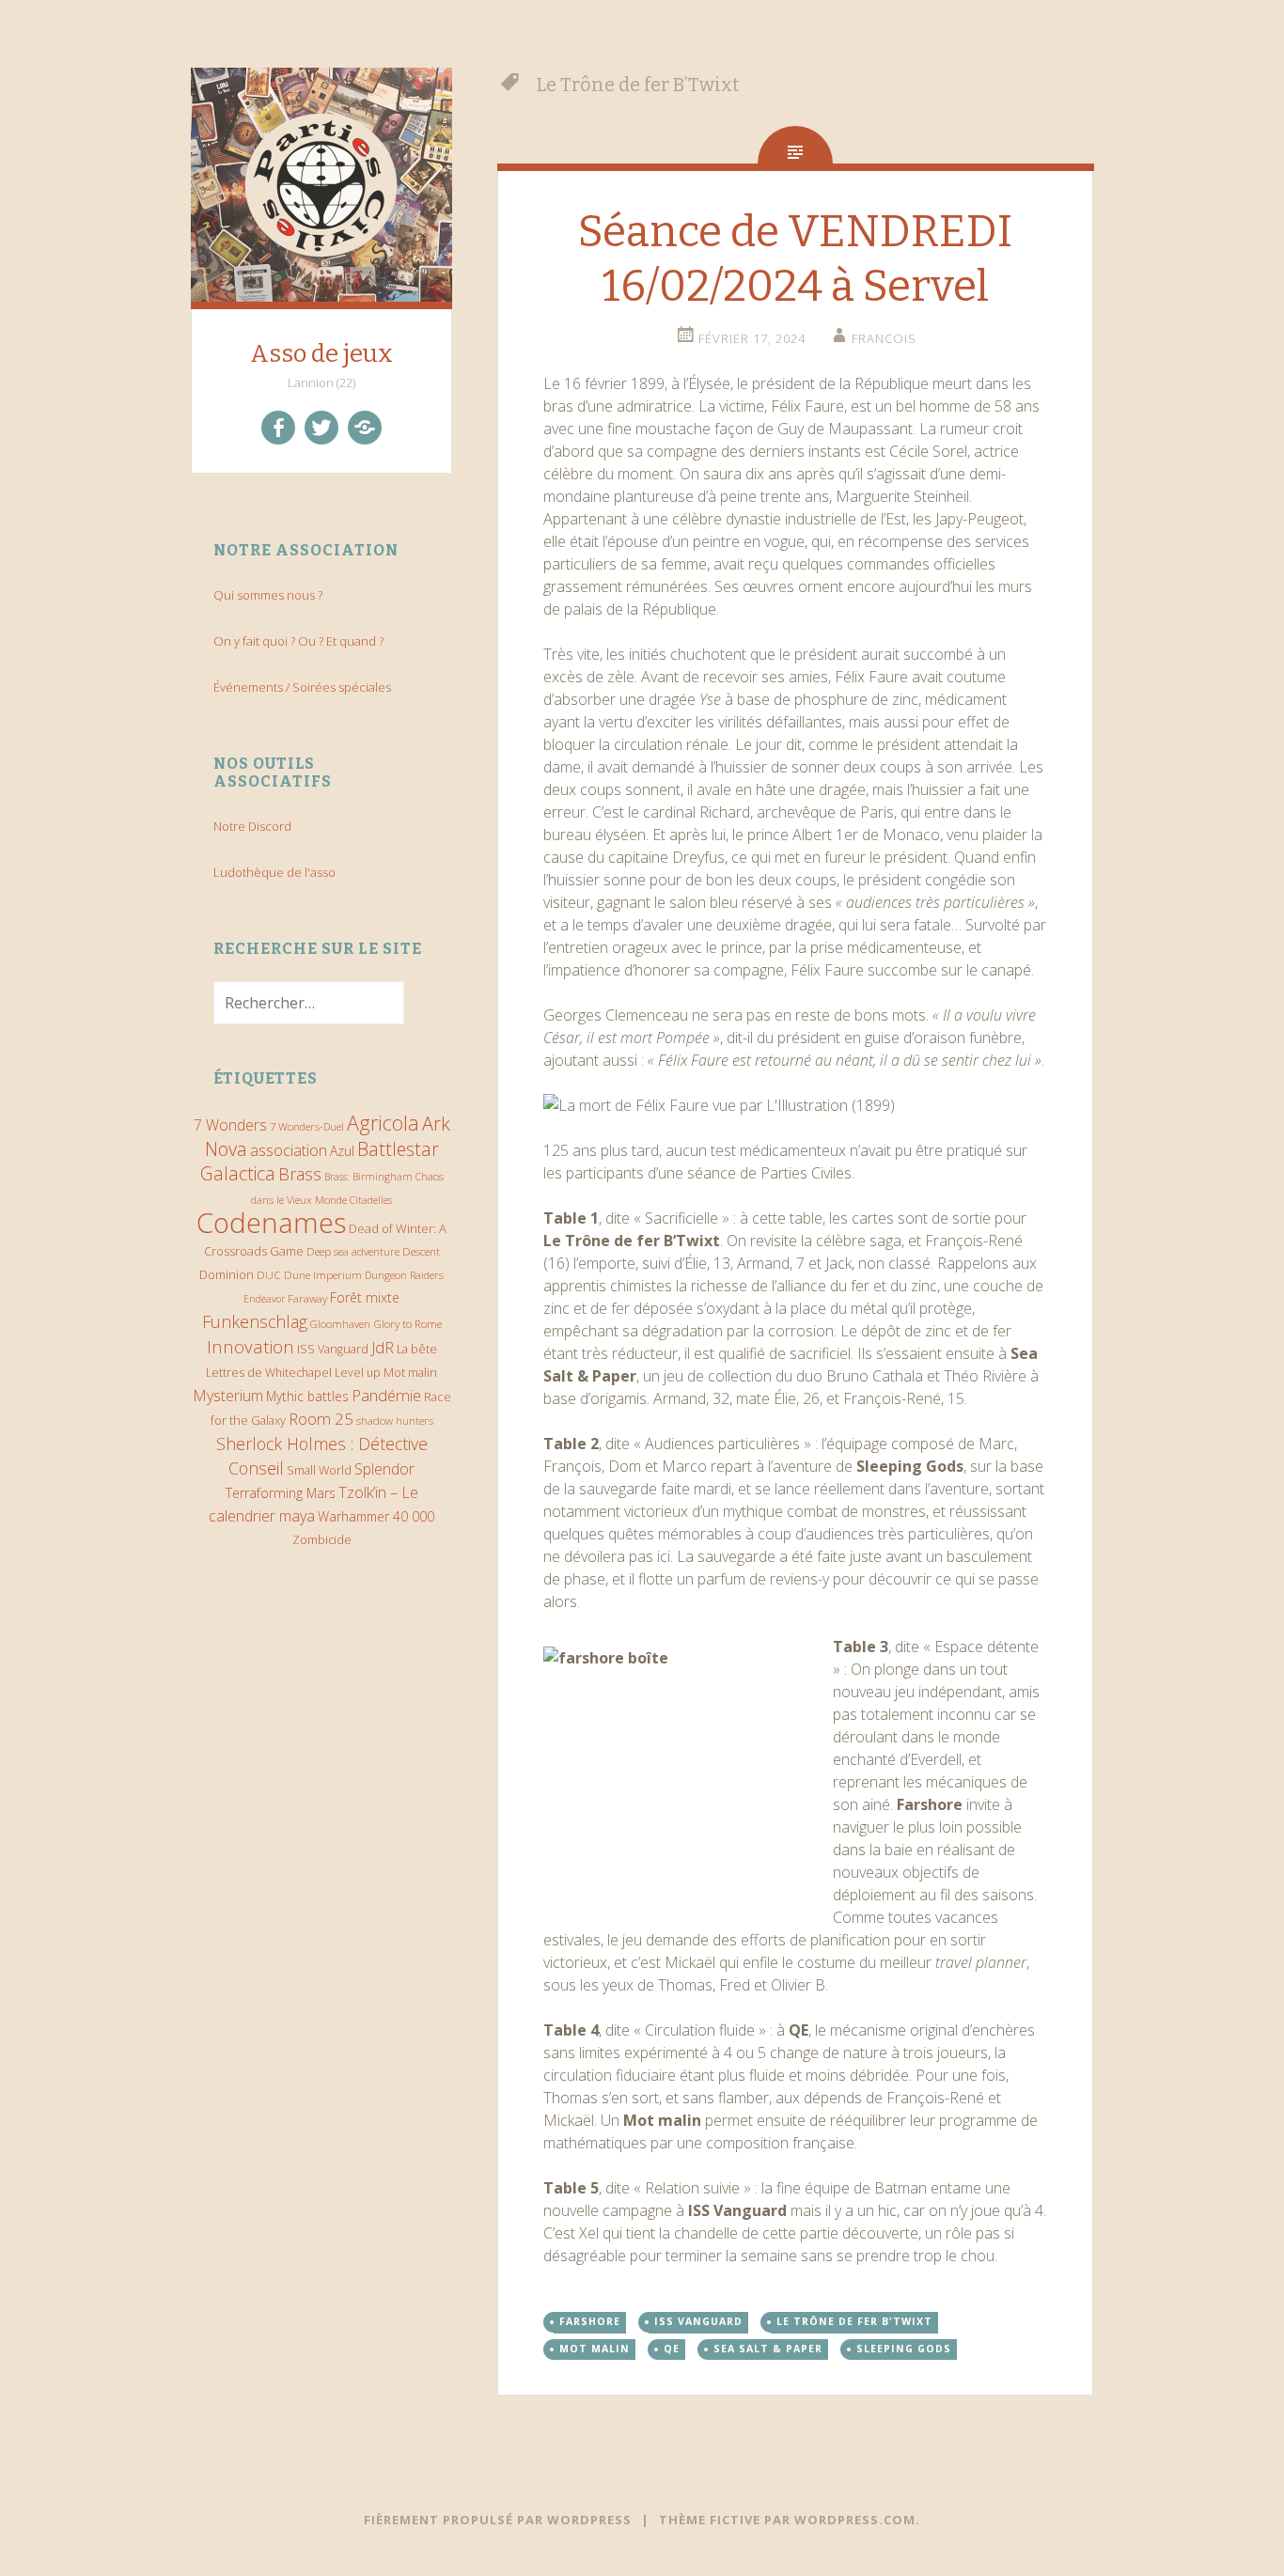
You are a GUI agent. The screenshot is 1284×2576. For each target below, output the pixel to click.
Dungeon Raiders (404, 1275)
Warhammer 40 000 (376, 1516)
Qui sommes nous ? (268, 595)
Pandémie (386, 1395)
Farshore (590, 2321)
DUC (269, 1274)
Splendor (384, 1469)
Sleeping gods (904, 2349)
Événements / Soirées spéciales (302, 687)
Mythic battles (307, 1396)
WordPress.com (855, 2520)
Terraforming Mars (281, 1493)
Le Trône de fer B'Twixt (854, 2321)
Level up (358, 1373)
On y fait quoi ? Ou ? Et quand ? (298, 641)
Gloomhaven (340, 1324)
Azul (342, 1151)
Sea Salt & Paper (768, 2349)
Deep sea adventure (353, 1251)
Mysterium (228, 1396)
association (289, 1150)
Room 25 (321, 1419)
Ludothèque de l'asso (274, 872)
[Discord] (365, 428)
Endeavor (264, 1299)
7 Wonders (230, 1125)
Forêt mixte (365, 1297)
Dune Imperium (323, 1274)
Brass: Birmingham (368, 1177)
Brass (300, 1174)
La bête (417, 1349)
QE (672, 2349)
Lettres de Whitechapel (269, 1373)
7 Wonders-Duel (307, 1126)
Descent (421, 1251)
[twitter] (321, 428)
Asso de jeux (321, 354)
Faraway (307, 1298)
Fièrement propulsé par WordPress (498, 2520)
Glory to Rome (407, 1323)
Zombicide (322, 1540)
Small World (319, 1470)
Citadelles (371, 1200)
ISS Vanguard (333, 1349)
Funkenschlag (255, 1321)
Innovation (251, 1347)
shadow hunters (395, 1421)
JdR (383, 1347)
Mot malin (410, 1373)
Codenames (271, 1223)
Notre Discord (252, 826)
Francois (884, 338)
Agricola (383, 1123)
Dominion (227, 1275)
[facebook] (278, 428)
